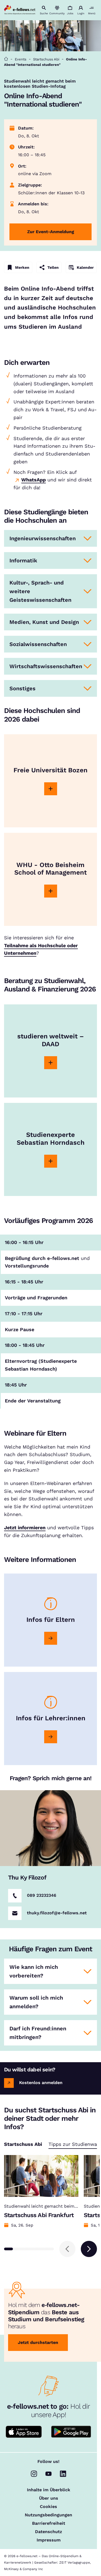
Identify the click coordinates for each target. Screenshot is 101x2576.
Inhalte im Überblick (49, 2490)
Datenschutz (48, 2532)
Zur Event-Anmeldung (51, 232)
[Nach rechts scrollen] (89, 2249)
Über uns (49, 2498)
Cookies (48, 2507)
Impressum (49, 2540)
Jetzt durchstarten (38, 2342)
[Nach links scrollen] (67, 2249)
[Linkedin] (63, 2474)
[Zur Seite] (51, 789)
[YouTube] (48, 2474)
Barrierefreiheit (49, 2523)
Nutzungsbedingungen (48, 2515)
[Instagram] (34, 2474)
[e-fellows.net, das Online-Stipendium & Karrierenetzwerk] (20, 10)
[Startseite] (6, 59)
